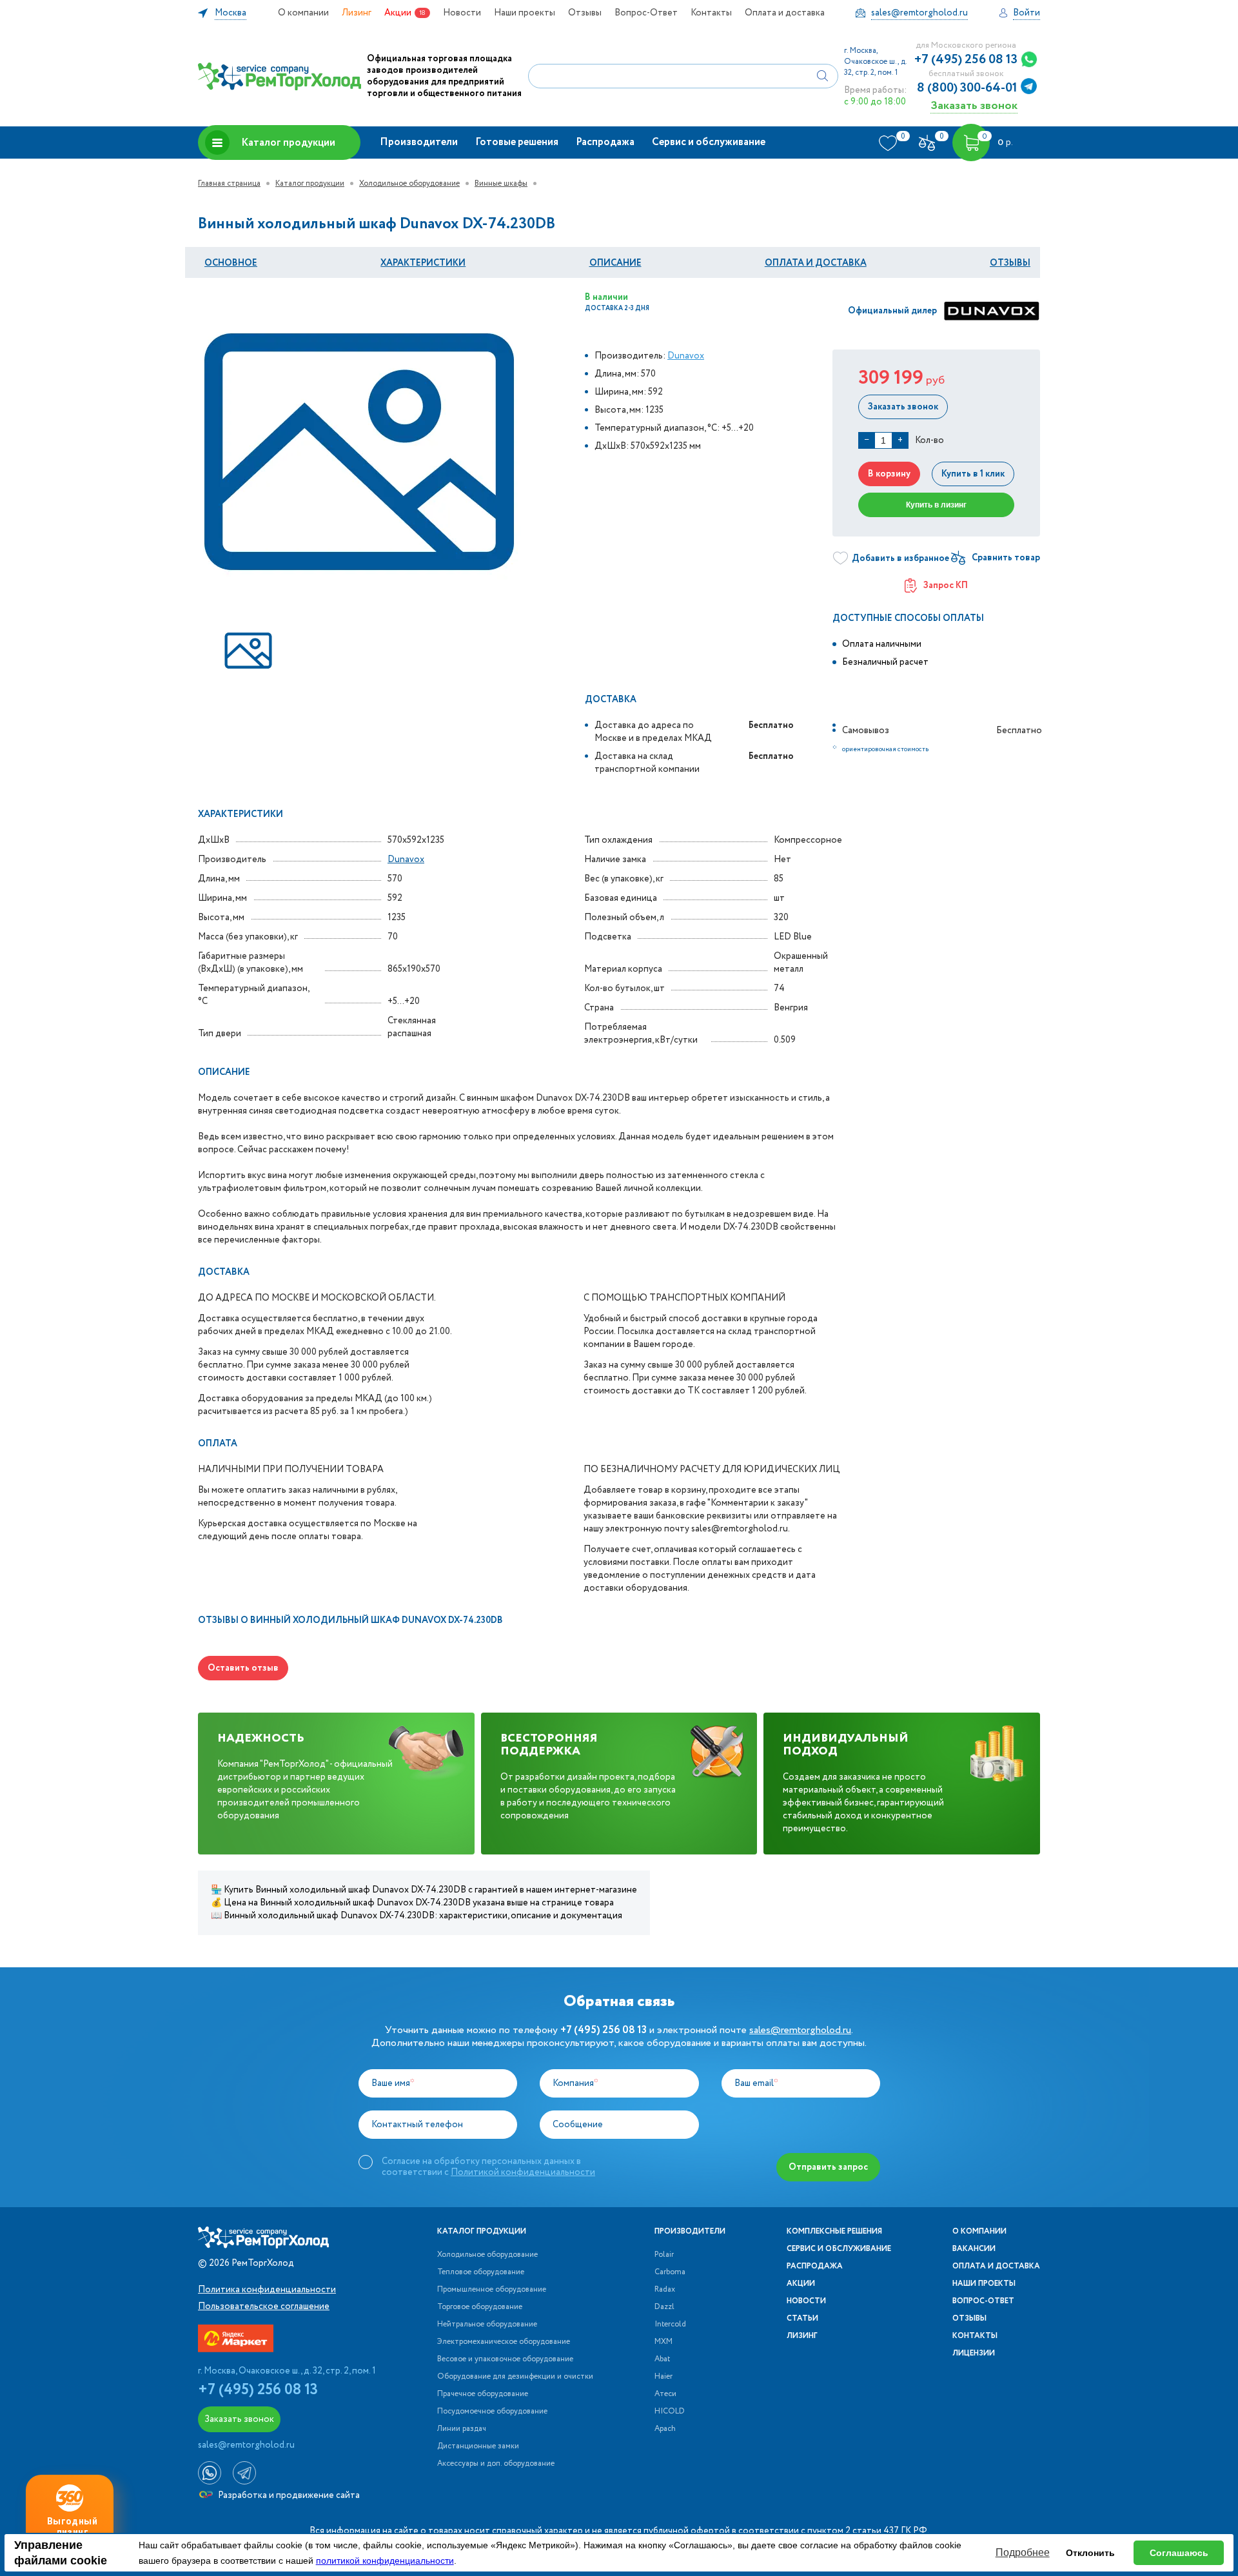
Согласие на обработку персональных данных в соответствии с (488, 2167)
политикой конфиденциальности (385, 2561)
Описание (615, 263)
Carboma (670, 2272)
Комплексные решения (834, 2232)
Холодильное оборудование (409, 183)
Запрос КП (946, 585)
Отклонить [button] (1090, 2553)
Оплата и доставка (785, 13)
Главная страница (229, 183)
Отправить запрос (828, 2167)
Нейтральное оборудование (487, 2325)
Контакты (711, 13)
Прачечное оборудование (483, 2394)
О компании (303, 13)
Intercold (670, 2325)
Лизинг (357, 13)
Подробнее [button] (1023, 2552)
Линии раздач (462, 2429)
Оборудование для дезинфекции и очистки (515, 2377)
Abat (662, 2359)
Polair (664, 2255)
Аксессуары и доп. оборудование (496, 2464)
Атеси (665, 2394)
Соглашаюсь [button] (1179, 2553)
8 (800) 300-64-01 (967, 88)
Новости (462, 13)
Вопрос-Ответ (646, 13)
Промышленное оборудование (492, 2290)
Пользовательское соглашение (264, 2306)
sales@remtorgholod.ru (800, 2030)
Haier (663, 2377)
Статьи (802, 2319)
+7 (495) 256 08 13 (966, 60)
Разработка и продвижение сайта (288, 2495)
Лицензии (974, 2354)
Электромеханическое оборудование (504, 2342)
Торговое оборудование (480, 2307)
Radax (665, 2290)
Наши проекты (525, 13)
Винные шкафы (501, 183)
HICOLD (670, 2412)
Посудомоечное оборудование (492, 2412)
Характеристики (423, 263)
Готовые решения (517, 142)
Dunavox (686, 356)
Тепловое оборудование (481, 2272)
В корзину (889, 474)
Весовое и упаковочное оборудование (505, 2359)
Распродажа (605, 142)
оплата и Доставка (816, 263)
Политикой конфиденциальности (523, 2172)
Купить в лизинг (936, 505)
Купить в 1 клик (973, 474)
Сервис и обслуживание (709, 142)
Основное (231, 263)
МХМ (663, 2342)
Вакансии (974, 2249)
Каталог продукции (288, 143)
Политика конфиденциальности (267, 2290)
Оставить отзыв (243, 1668)
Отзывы (585, 13)
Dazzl (664, 2307)
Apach (665, 2429)
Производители (419, 142)
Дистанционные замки (478, 2446)
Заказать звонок (974, 105)
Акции (398, 13)
